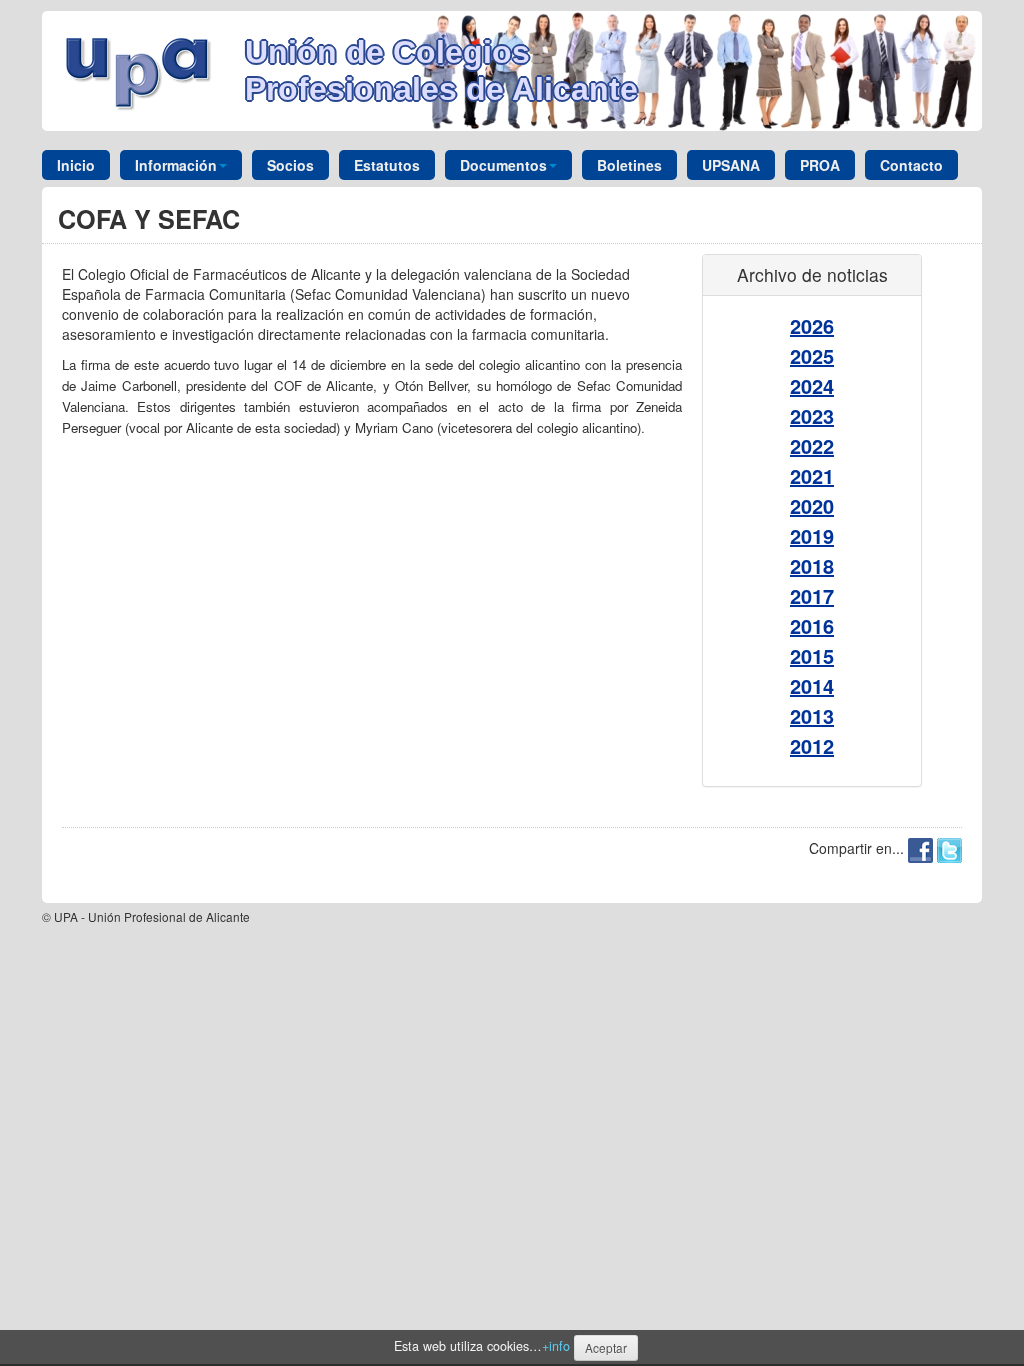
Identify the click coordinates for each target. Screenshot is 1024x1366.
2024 (812, 385)
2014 (812, 685)
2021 (812, 475)
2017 (812, 595)
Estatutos (387, 165)
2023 (812, 415)
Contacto (911, 165)
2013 (812, 715)
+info (556, 1346)
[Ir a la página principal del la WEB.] (143, 69)
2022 (812, 445)
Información (176, 165)
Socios (290, 165)
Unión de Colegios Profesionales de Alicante (441, 70)
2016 (812, 625)
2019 (812, 535)
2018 (812, 565)
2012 (812, 745)
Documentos (503, 165)
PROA (820, 165)
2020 (812, 505)
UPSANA (731, 165)
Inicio (76, 165)
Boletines (629, 165)
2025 (812, 355)
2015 (812, 655)
